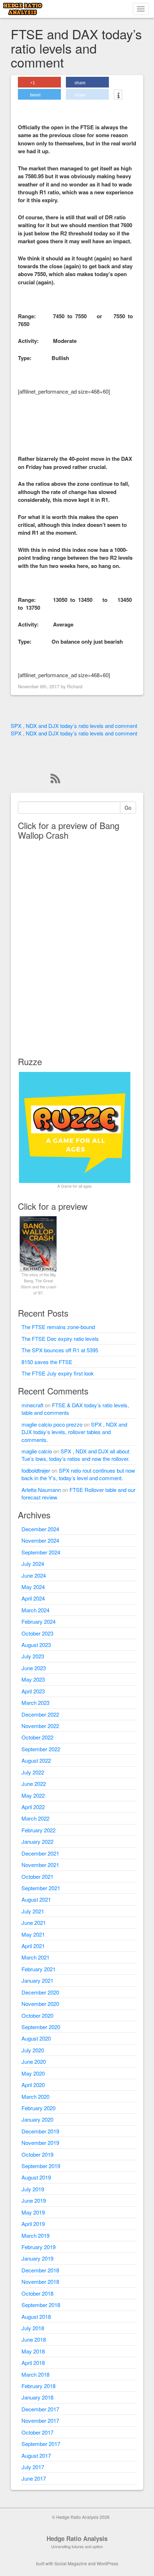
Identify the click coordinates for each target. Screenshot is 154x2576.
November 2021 (40, 1865)
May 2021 (33, 1934)
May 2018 (33, 2351)
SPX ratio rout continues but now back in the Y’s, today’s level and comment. (78, 1474)
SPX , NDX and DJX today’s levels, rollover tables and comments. (74, 1432)
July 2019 (33, 2189)
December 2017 (40, 2409)
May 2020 (33, 2073)
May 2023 (33, 1679)
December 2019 (40, 2131)
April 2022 (33, 1807)
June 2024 (34, 1575)
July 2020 (33, 2050)
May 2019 (33, 2212)
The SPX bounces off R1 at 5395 (60, 1350)
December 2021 (40, 1853)
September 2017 (41, 2444)
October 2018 (37, 2293)
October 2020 (37, 2015)
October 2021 (37, 1876)
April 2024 (33, 1598)
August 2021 (36, 1899)
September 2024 (41, 1552)
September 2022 (41, 1749)
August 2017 (36, 2455)
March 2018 (35, 2374)
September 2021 (41, 1888)
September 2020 (41, 2027)
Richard (75, 686)
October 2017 (37, 2432)
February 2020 (38, 2108)
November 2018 (40, 2282)
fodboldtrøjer (36, 1470)
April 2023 (33, 1691)
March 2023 (35, 1703)
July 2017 (33, 2467)
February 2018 (38, 2386)
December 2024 (40, 1529)
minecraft (32, 1405)
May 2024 (33, 1587)
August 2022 (36, 1760)
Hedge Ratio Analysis (77, 2538)
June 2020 (34, 2061)
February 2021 (38, 1969)
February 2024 (38, 1621)
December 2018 (40, 2270)
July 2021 (33, 1911)
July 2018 (33, 2328)
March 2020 (35, 2096)
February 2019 (38, 2247)
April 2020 (33, 2085)
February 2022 (38, 1830)
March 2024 (35, 1610)
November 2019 (40, 2143)
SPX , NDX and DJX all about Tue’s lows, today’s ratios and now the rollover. (76, 1455)
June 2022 (34, 1784)
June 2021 (34, 1923)
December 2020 (40, 1992)
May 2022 (33, 1795)
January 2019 (37, 2258)
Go (128, 808)
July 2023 (33, 1656)
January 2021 (37, 1980)
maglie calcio (37, 1451)
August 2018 (36, 2317)
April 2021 (33, 1946)
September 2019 (41, 2166)
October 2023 (37, 1633)
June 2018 (34, 2339)
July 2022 (33, 1772)
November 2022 (40, 1726)
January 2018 (37, 2397)
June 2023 (34, 1668)
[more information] (118, 95)
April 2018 (33, 2363)
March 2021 (35, 1957)
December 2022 (40, 1714)
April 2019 (33, 2224)
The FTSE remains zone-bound (58, 1327)
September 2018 (41, 2305)
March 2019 (35, 2235)
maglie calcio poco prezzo (52, 1424)
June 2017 (34, 2478)
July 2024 (33, 1564)
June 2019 (34, 2200)
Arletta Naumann (41, 1490)
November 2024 (40, 1540)
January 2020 (37, 2119)
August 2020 (36, 2038)
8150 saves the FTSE (47, 1362)
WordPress (107, 2563)
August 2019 (36, 2177)
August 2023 (36, 1645)
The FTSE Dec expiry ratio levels (60, 1339)
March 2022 (35, 1818)
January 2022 (37, 1841)
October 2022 (37, 1737)
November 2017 (40, 2420)
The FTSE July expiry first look (58, 1373)
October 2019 (37, 2154)
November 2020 (40, 2004)
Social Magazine (71, 2563)
